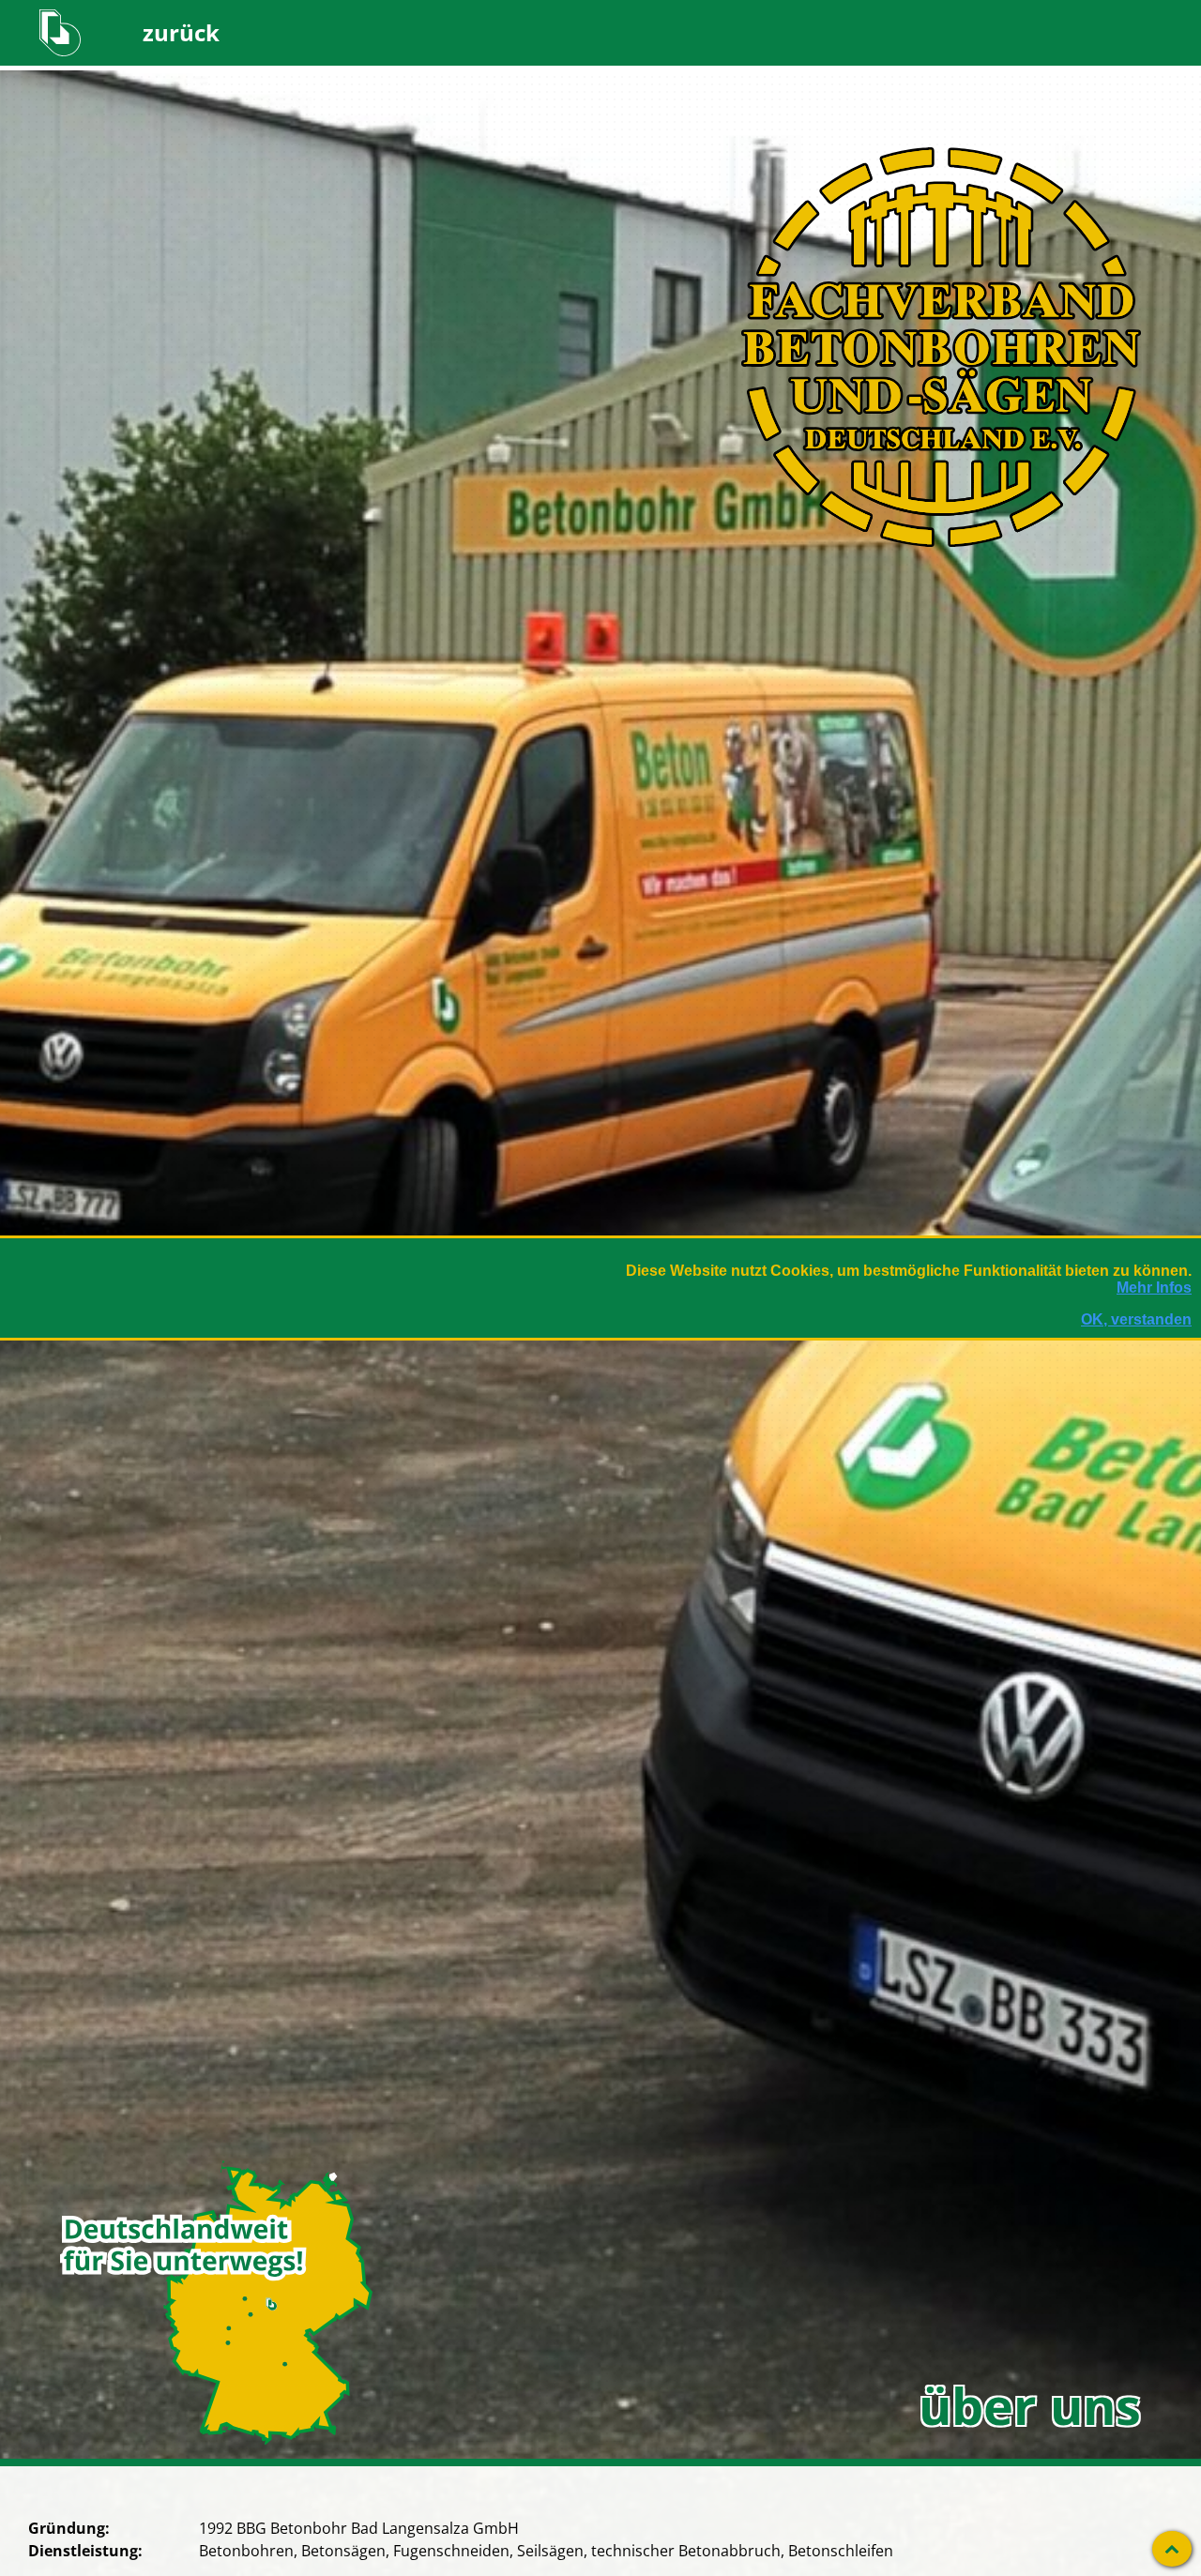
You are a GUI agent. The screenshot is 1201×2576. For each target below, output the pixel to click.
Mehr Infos (1154, 1288)
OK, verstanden (1136, 1319)
